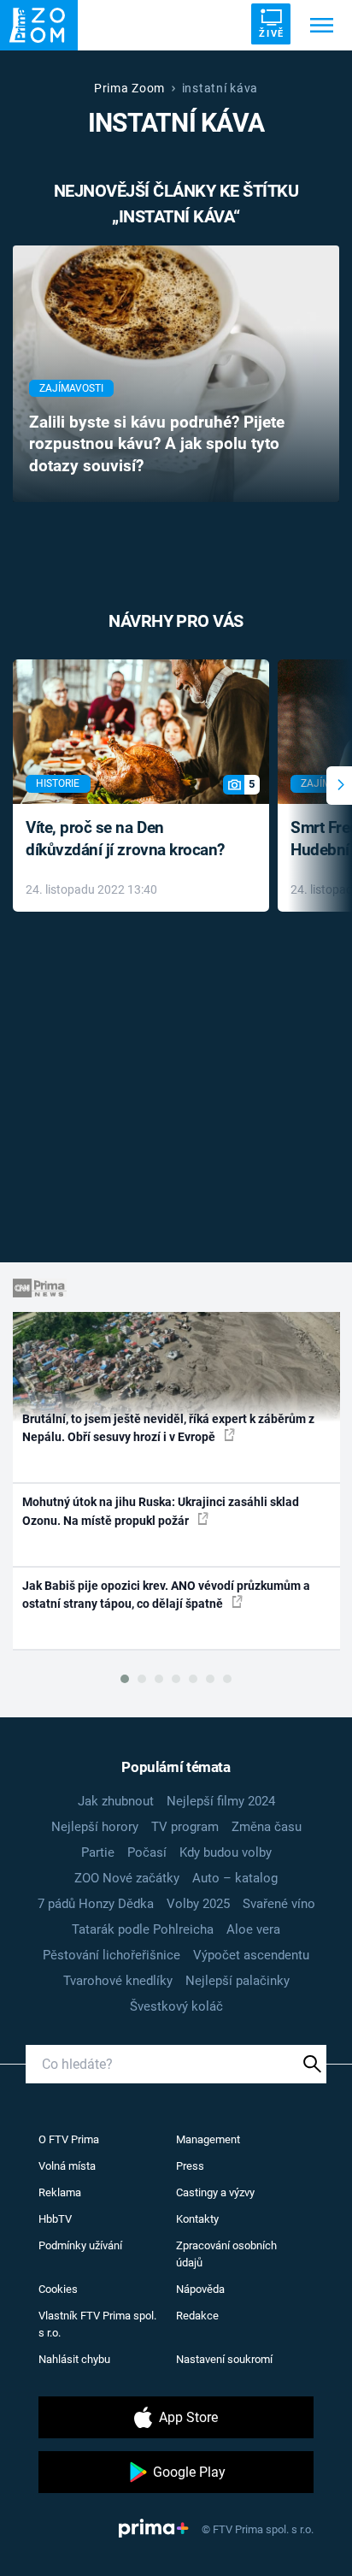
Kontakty (197, 2219)
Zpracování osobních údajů (226, 2254)
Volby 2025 (198, 1904)
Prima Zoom (129, 88)
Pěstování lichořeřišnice (111, 1955)
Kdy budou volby (226, 1852)
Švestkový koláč (176, 2006)
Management (208, 2139)
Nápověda (200, 2289)
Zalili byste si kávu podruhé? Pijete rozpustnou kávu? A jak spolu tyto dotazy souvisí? (157, 445)
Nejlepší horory (95, 1827)
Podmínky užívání (80, 2245)
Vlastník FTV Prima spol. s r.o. (97, 2324)
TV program (185, 1827)
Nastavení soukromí (224, 2359)
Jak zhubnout (116, 1801)
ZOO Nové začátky (127, 1878)
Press (190, 2166)
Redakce (197, 2316)
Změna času (267, 1827)
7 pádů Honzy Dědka (96, 1904)
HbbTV (55, 2219)
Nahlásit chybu (74, 2359)
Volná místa (67, 2166)
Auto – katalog (235, 1878)
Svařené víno (279, 1904)
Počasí (147, 1852)
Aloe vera (253, 1929)
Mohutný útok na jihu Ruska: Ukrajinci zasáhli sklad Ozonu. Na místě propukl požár (161, 1511)
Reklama (60, 2192)
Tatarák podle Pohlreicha (143, 1929)
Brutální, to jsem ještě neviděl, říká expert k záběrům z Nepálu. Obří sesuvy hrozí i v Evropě (168, 1428)
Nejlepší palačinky (238, 1981)
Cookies (58, 2289)
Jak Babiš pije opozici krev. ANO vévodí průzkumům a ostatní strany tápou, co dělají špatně (166, 1595)
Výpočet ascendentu (251, 1955)
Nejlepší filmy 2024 (221, 1801)
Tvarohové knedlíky (118, 1981)
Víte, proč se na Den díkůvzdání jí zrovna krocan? (125, 839)
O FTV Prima (69, 2139)
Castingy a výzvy (215, 2192)
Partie (98, 1852)
